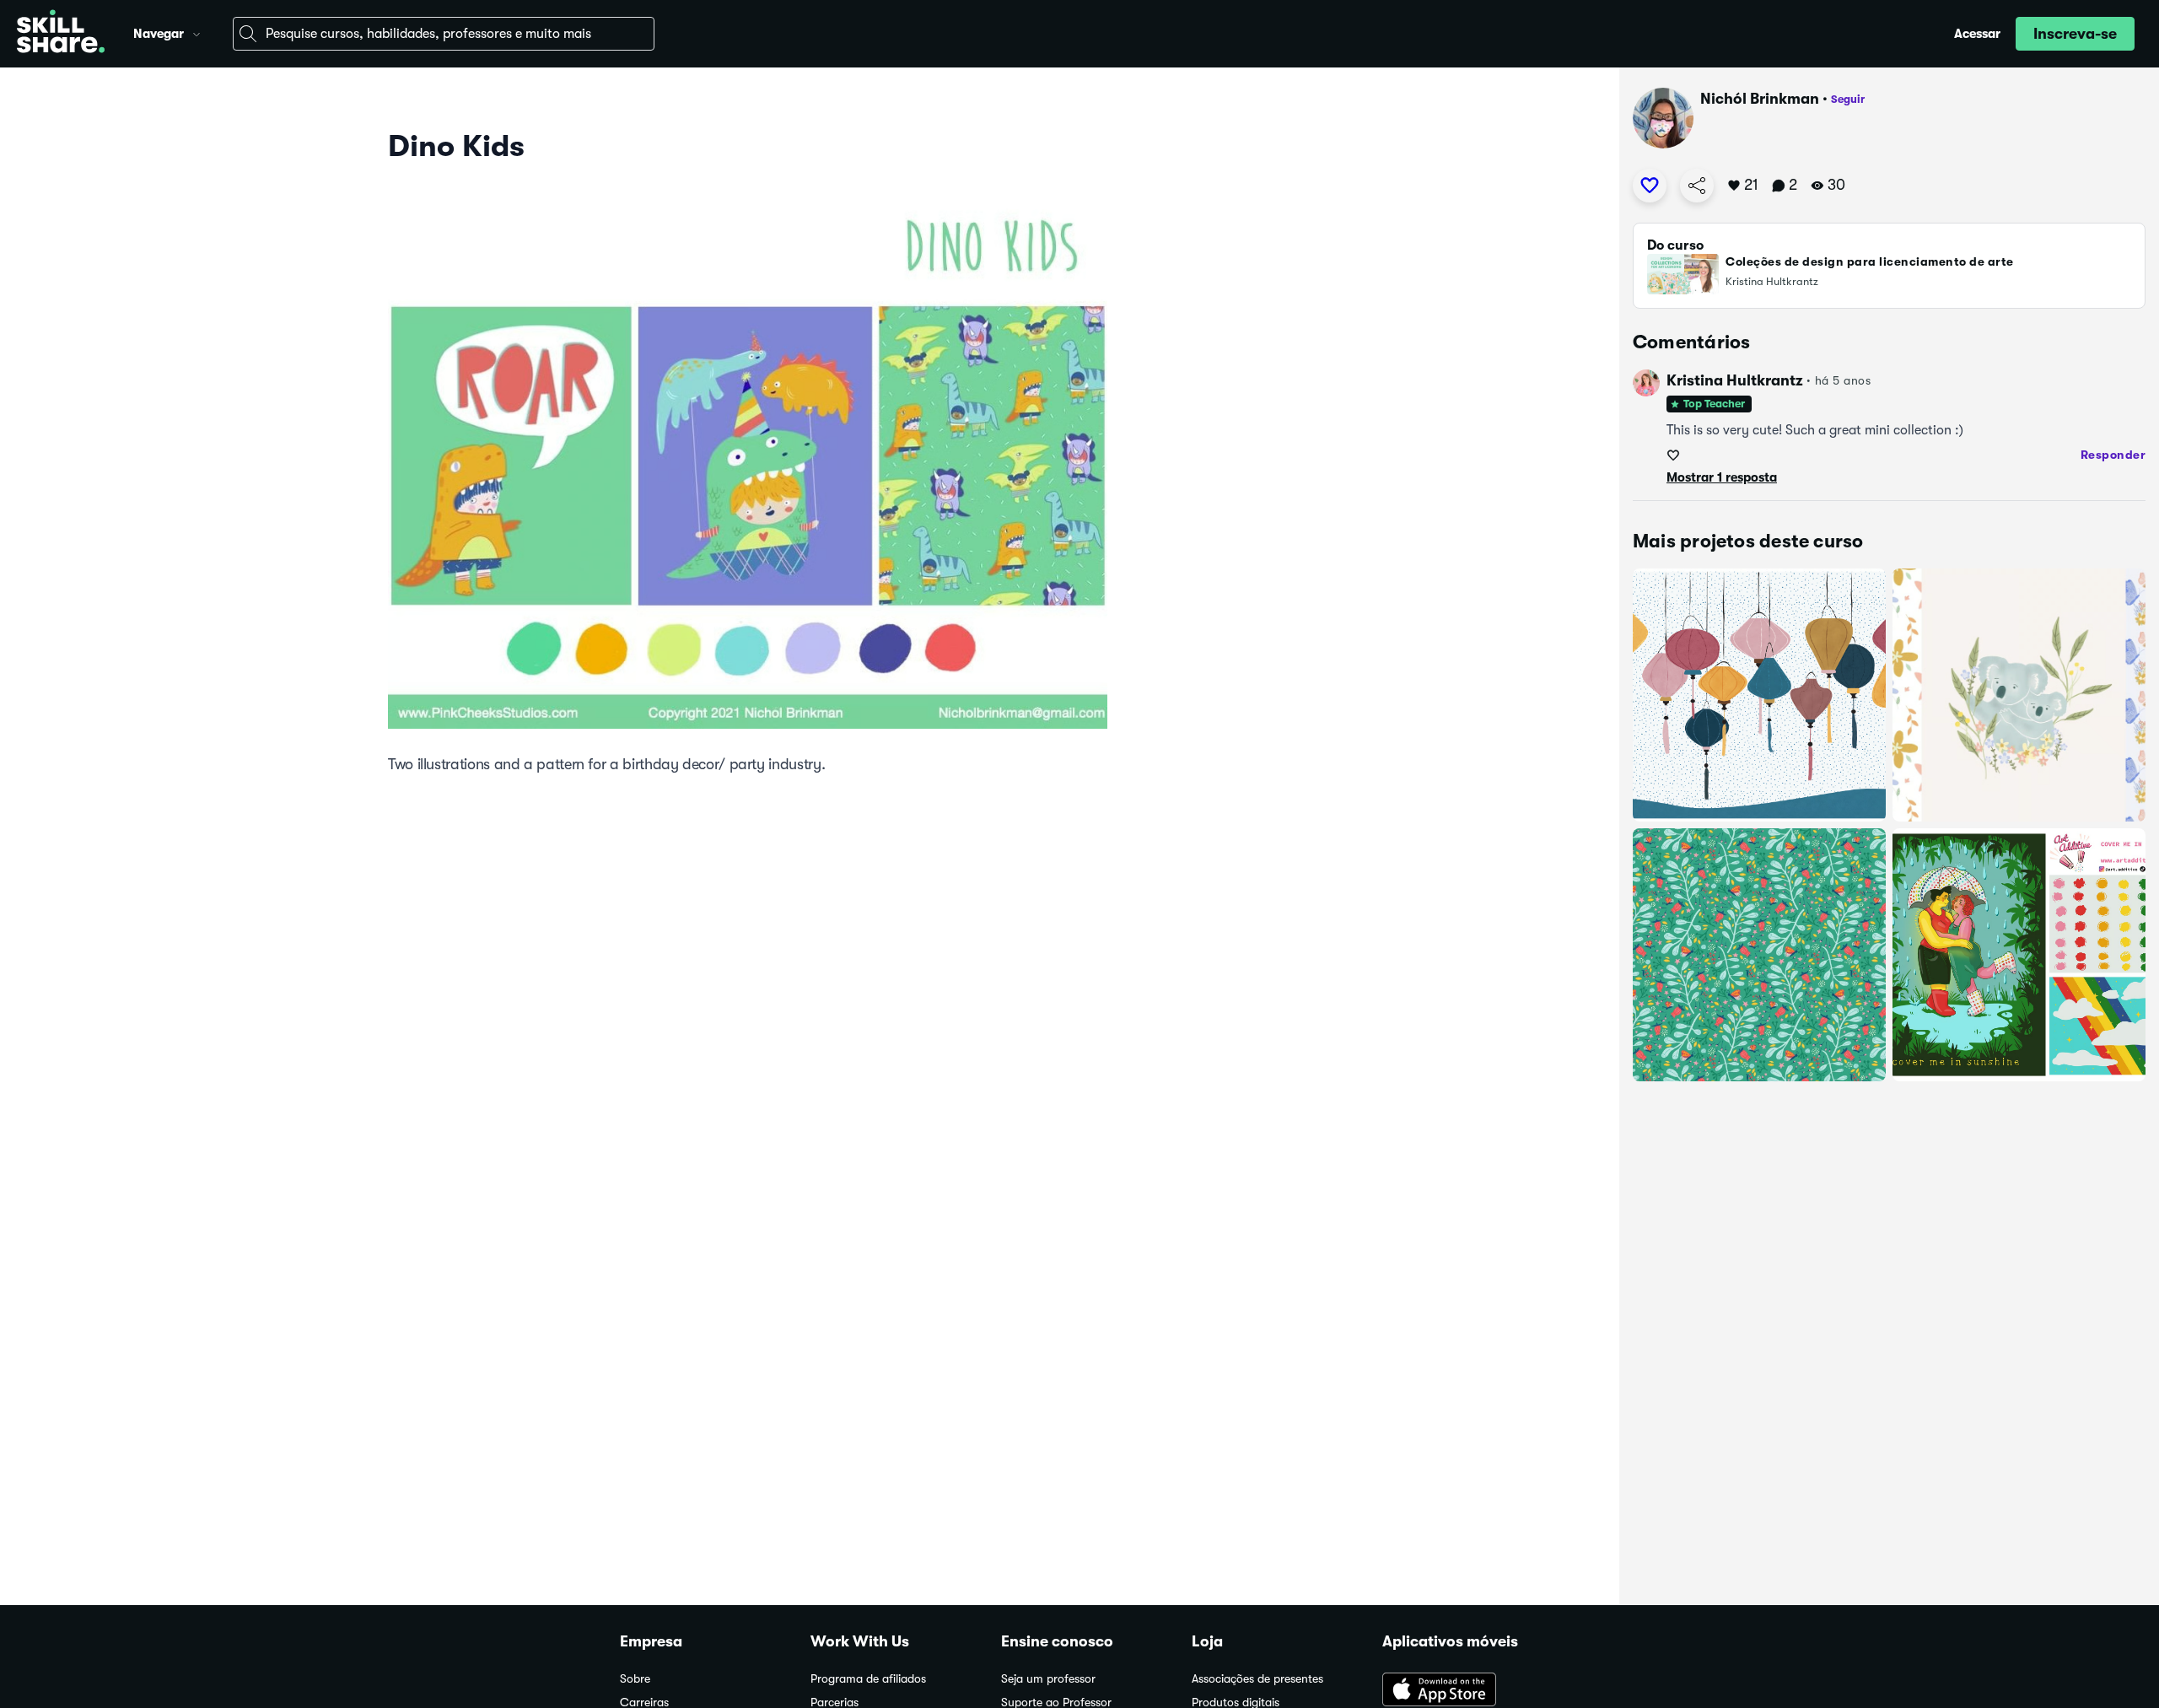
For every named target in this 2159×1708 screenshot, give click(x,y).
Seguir (1848, 99)
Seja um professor (1048, 1679)
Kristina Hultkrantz (1735, 380)
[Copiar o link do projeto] (1697, 186)
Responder (2113, 455)
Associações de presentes (1257, 1679)
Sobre (635, 1679)
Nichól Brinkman (1760, 99)
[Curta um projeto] (1650, 186)
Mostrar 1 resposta (1722, 477)
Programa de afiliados (868, 1679)
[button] (197, 32)
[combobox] (444, 34)
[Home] (61, 34)
